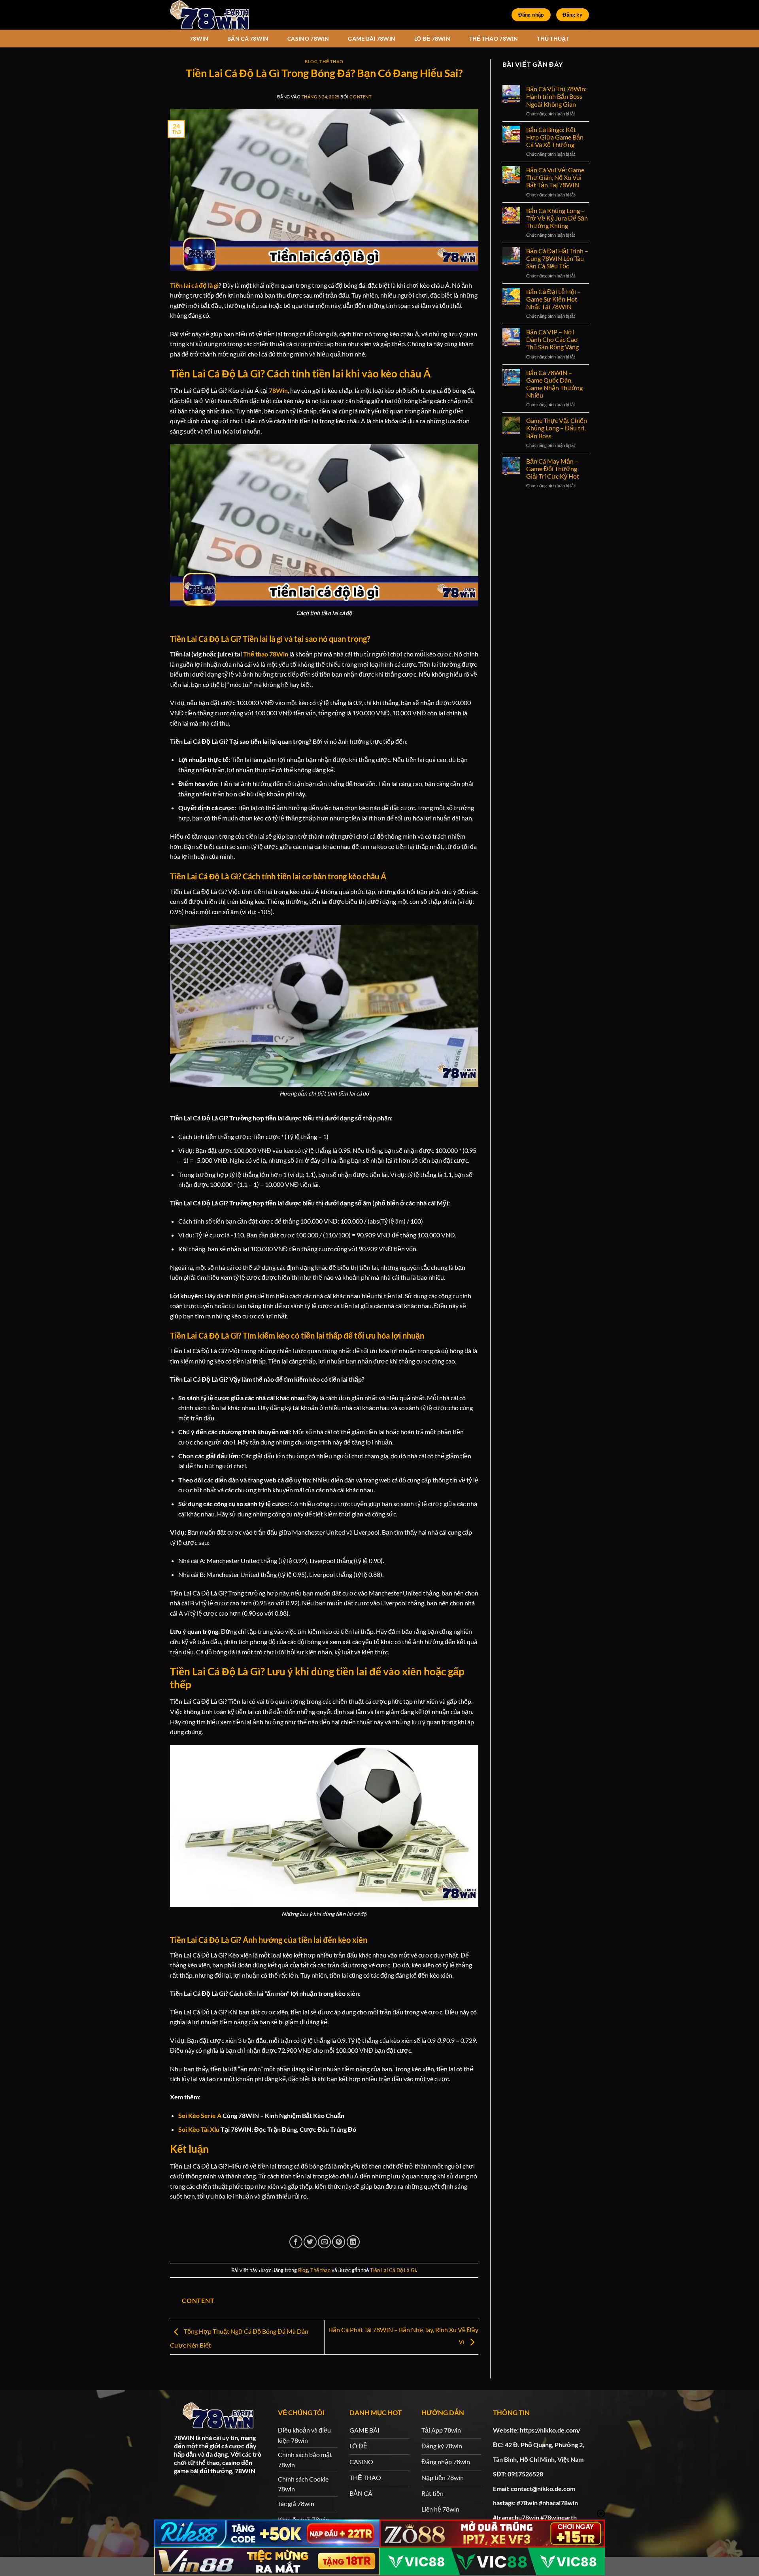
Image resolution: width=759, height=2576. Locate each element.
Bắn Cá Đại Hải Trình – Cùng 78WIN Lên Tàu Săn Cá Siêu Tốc (557, 258)
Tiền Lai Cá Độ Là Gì (393, 2270)
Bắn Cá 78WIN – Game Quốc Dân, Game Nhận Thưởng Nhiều (554, 384)
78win (199, 39)
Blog (311, 61)
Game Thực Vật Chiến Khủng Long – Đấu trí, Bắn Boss (557, 428)
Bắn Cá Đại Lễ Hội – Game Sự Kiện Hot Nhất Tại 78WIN (553, 299)
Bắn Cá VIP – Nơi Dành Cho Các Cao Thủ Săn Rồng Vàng (552, 339)
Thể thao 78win (494, 39)
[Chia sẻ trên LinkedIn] (353, 2242)
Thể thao (331, 61)
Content (360, 97)
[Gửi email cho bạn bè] (324, 2242)
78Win (278, 390)
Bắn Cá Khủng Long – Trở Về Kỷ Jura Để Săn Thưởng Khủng (557, 218)
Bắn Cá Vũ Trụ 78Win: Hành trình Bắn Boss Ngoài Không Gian (556, 96)
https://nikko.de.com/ (550, 2430)
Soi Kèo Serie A (200, 2115)
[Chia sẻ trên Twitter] (310, 2242)
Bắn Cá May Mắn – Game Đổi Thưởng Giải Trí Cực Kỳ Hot (553, 469)
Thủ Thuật (553, 39)
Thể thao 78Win (266, 654)
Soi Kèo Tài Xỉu (199, 2129)
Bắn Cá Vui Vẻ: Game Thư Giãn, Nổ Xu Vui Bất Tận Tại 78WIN (555, 177)
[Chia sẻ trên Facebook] (296, 2242)
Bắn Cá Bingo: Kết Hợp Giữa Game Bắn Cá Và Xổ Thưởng (555, 137)
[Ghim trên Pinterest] (339, 2242)
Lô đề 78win (432, 39)
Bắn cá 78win (248, 39)
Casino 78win (308, 39)
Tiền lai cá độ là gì (194, 285)
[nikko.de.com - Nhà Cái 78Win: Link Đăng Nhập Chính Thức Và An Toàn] (210, 15)
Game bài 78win (372, 39)
